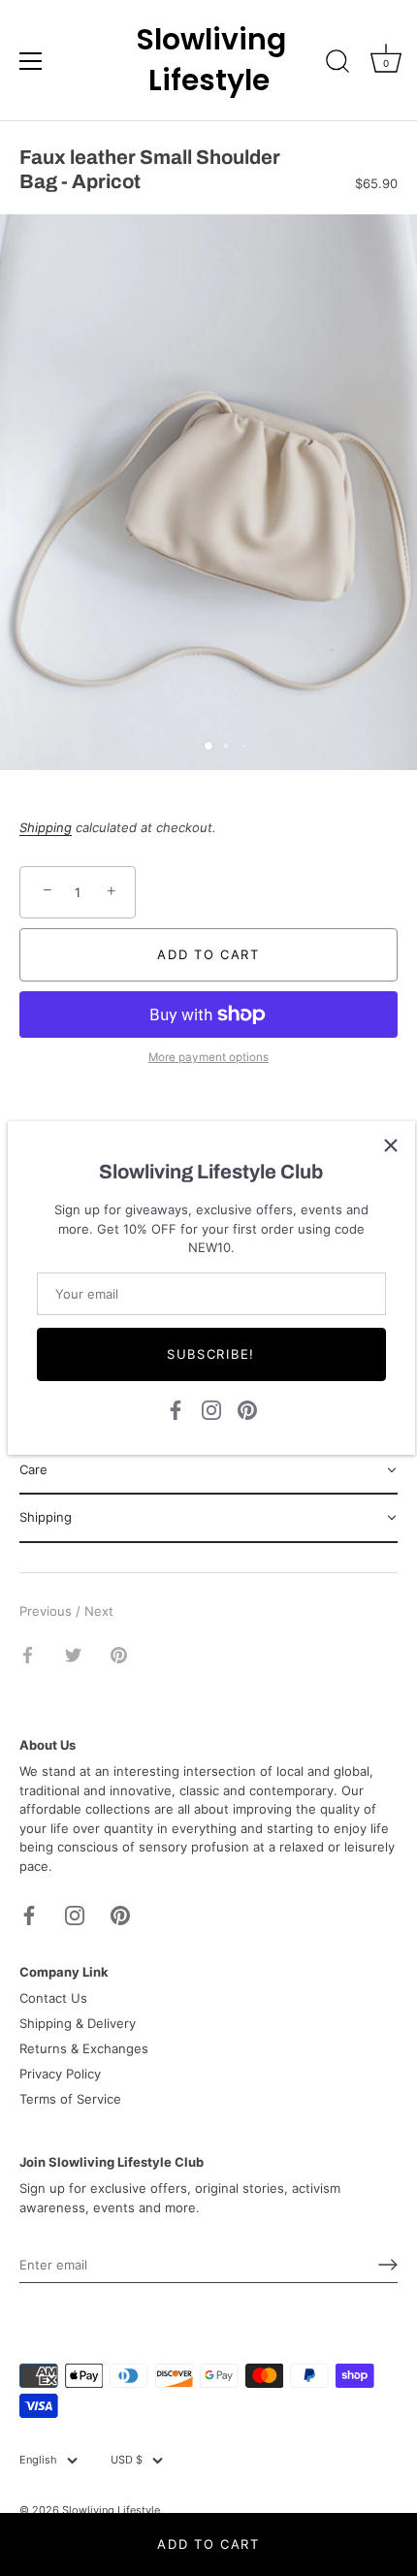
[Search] (337, 64)
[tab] (208, 1471)
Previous (48, 1611)
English (38, 2460)
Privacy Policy (60, 2074)
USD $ (127, 2460)
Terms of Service (70, 2099)
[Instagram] (211, 1408)
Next (99, 1611)
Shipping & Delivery (78, 2023)
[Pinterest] (247, 1408)
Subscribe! (211, 1354)
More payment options (208, 1057)
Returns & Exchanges (84, 2048)
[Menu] (31, 61)
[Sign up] (388, 2265)
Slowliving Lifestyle (208, 60)
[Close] (391, 1145)
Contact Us (53, 1998)
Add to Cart (208, 2544)
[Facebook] (176, 1408)
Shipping (46, 827)
